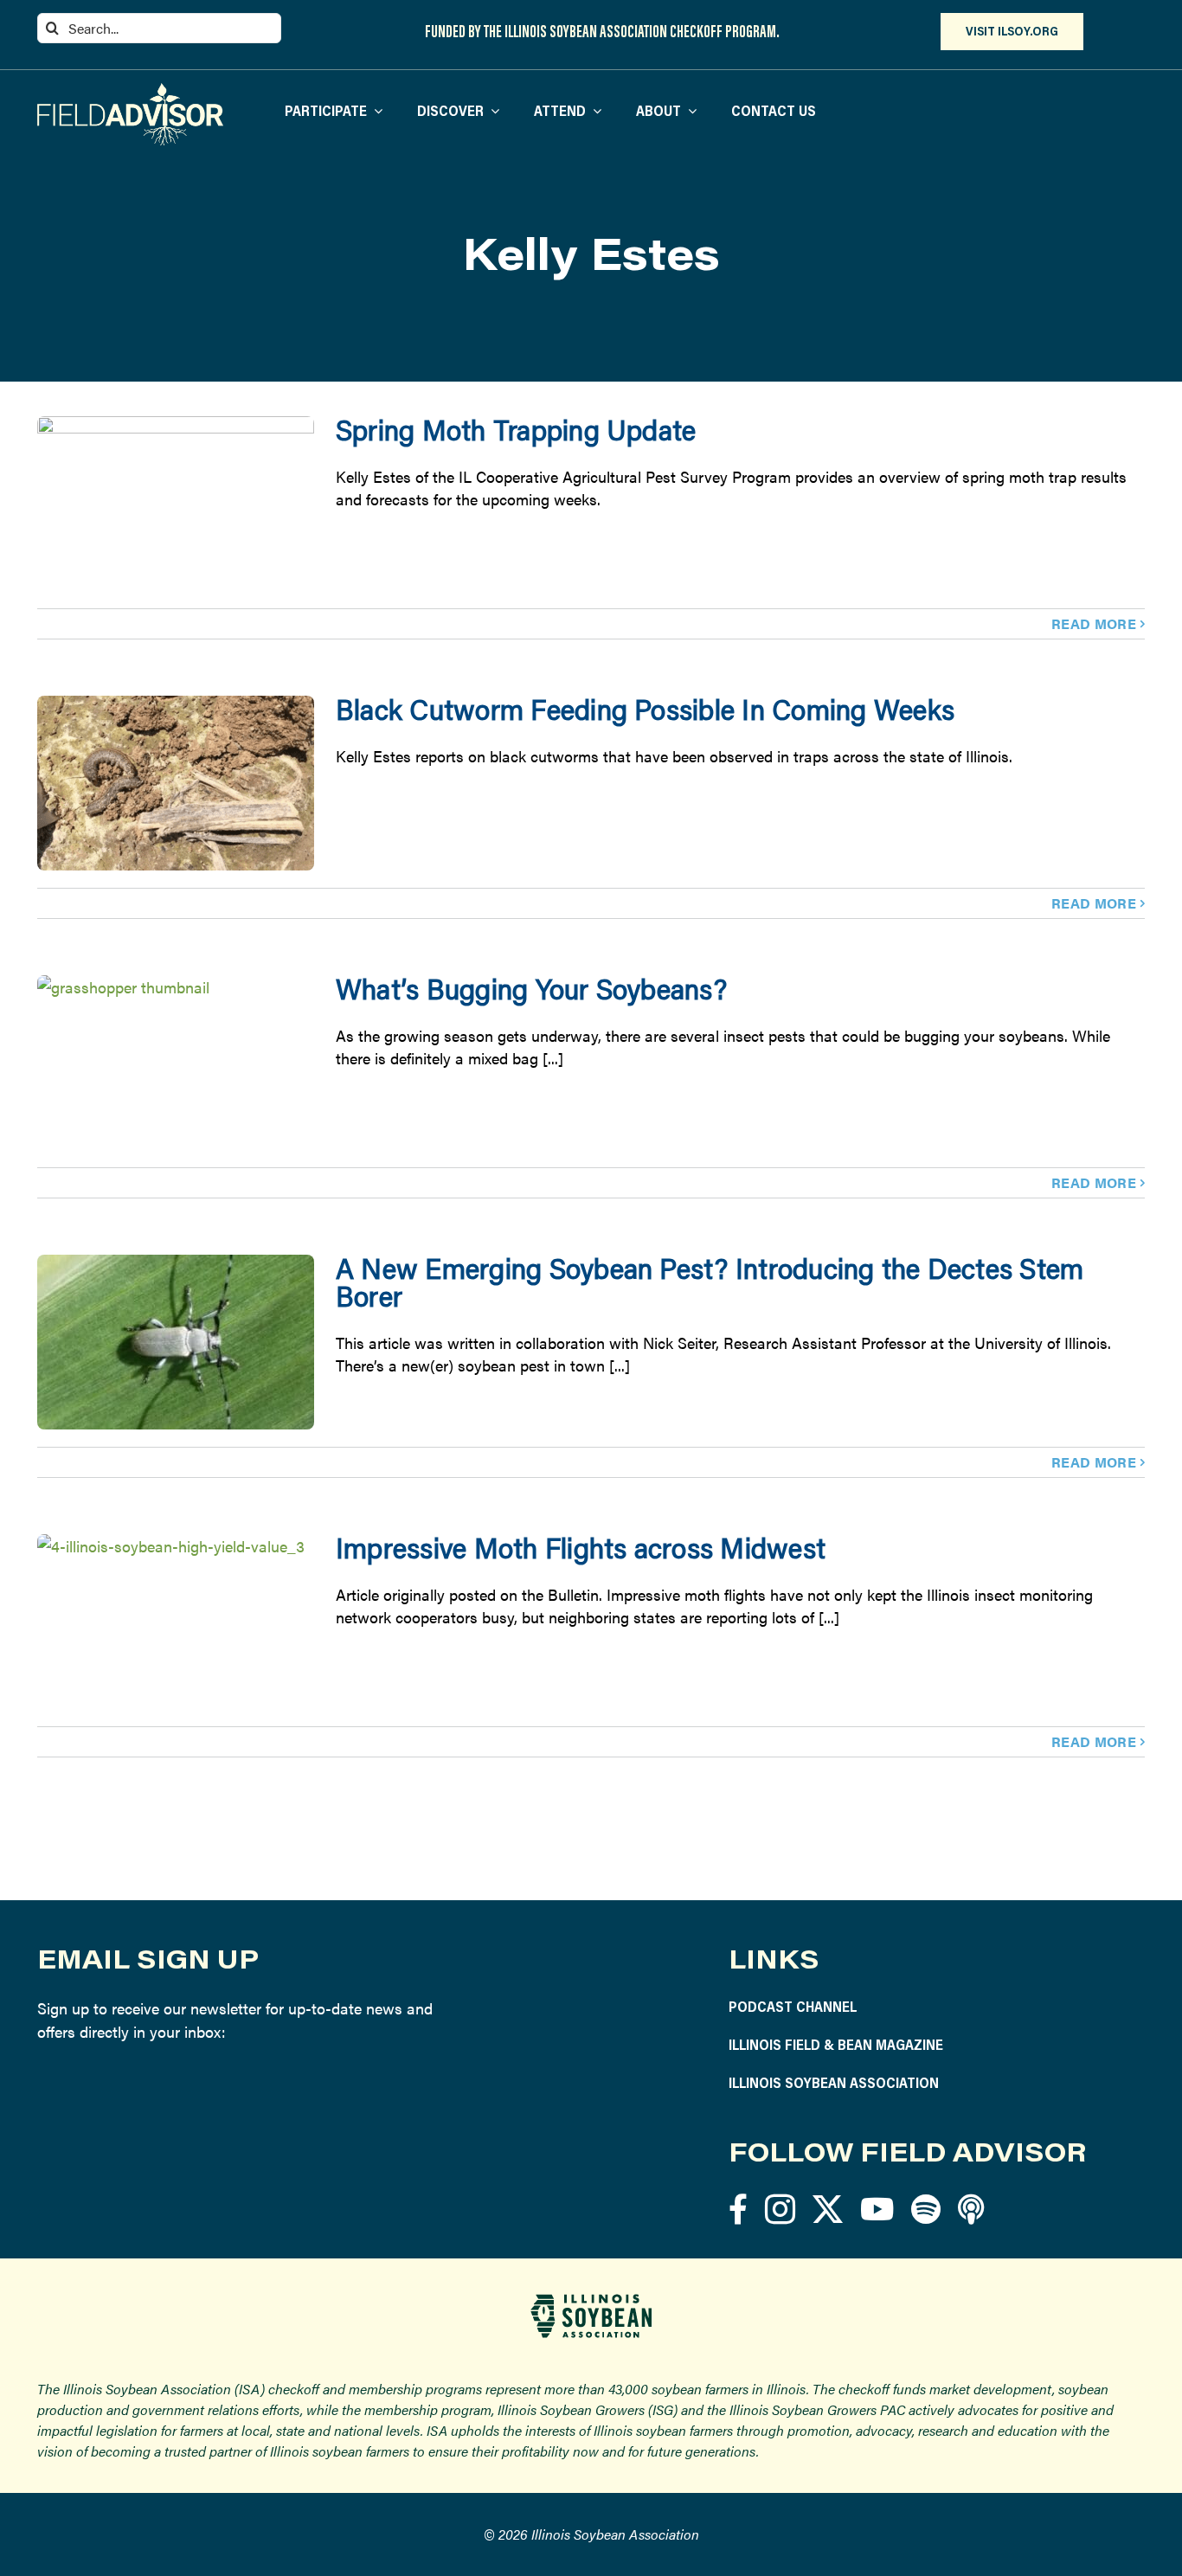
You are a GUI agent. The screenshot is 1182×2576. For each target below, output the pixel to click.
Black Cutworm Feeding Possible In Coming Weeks (645, 709)
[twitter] (828, 2209)
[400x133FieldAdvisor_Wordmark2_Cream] (130, 90)
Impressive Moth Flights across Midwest (581, 1548)
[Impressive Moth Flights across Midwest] (176, 1622)
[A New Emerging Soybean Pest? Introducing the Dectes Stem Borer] (176, 1342)
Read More (1094, 623)
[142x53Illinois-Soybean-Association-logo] (591, 2300)
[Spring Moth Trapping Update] (176, 504)
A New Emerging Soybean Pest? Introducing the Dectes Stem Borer (710, 1282)
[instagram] (780, 2209)
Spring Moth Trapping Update (516, 430)
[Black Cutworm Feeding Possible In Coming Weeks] (176, 783)
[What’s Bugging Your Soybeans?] (176, 1063)
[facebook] (738, 2209)
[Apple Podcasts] (971, 2209)
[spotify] (926, 2209)
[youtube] (877, 2209)
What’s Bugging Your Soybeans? (531, 989)
